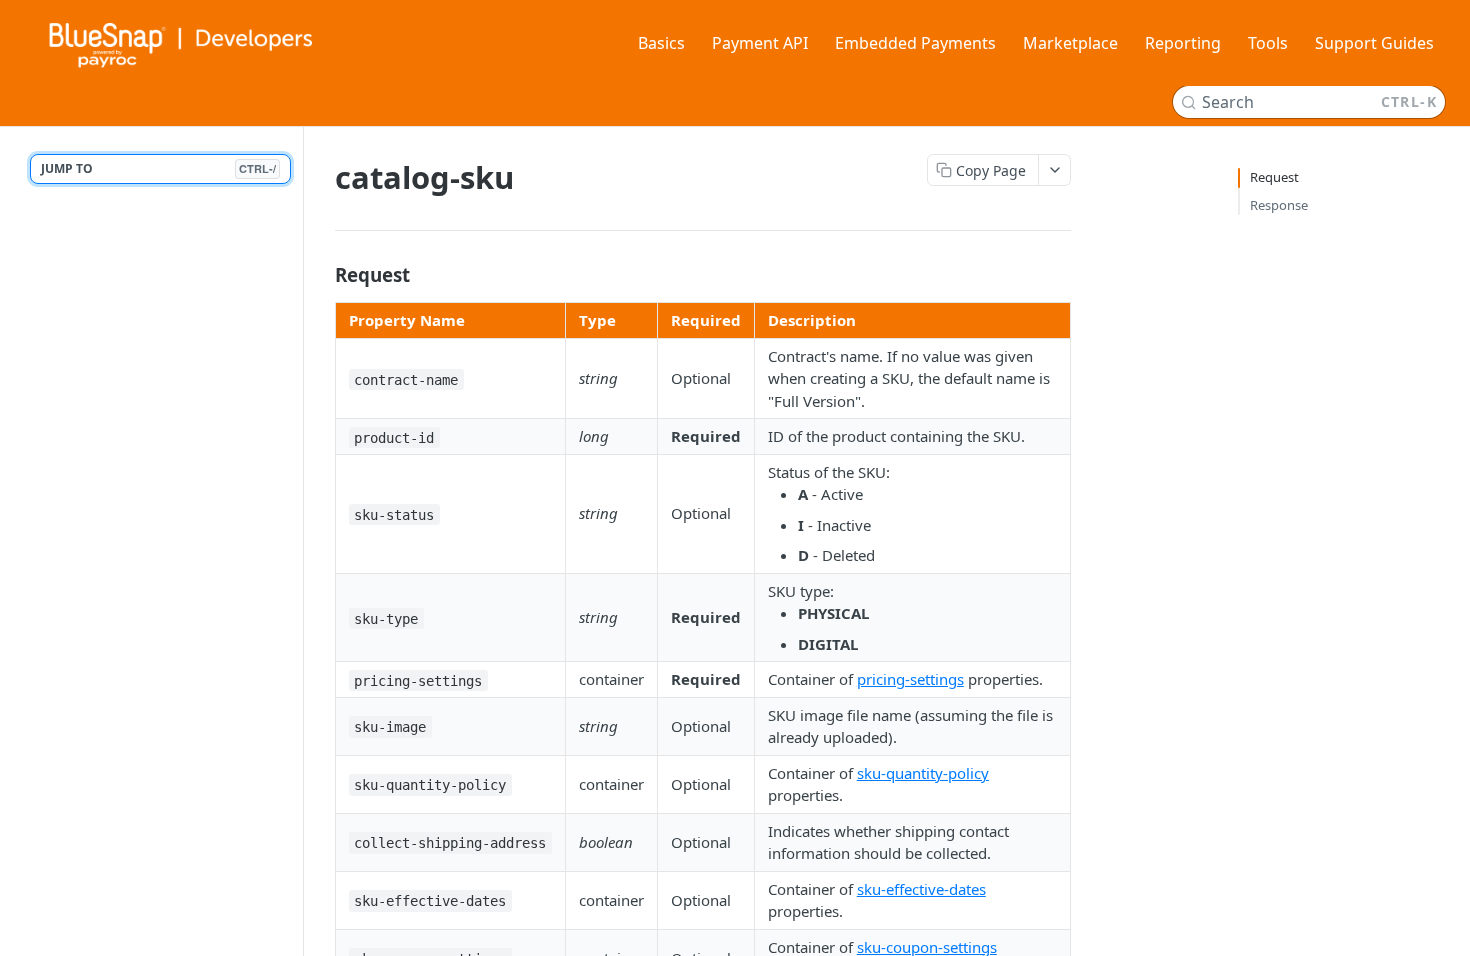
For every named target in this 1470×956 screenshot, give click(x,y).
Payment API (760, 43)
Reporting (1183, 43)
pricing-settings (910, 679)
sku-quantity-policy (923, 773)
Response (1279, 205)
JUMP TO (158, 168)
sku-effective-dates (921, 889)
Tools (1268, 43)
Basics (661, 43)
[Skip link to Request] (321, 275)
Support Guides (1374, 43)
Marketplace (1070, 43)
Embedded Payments (915, 43)
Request (1274, 177)
